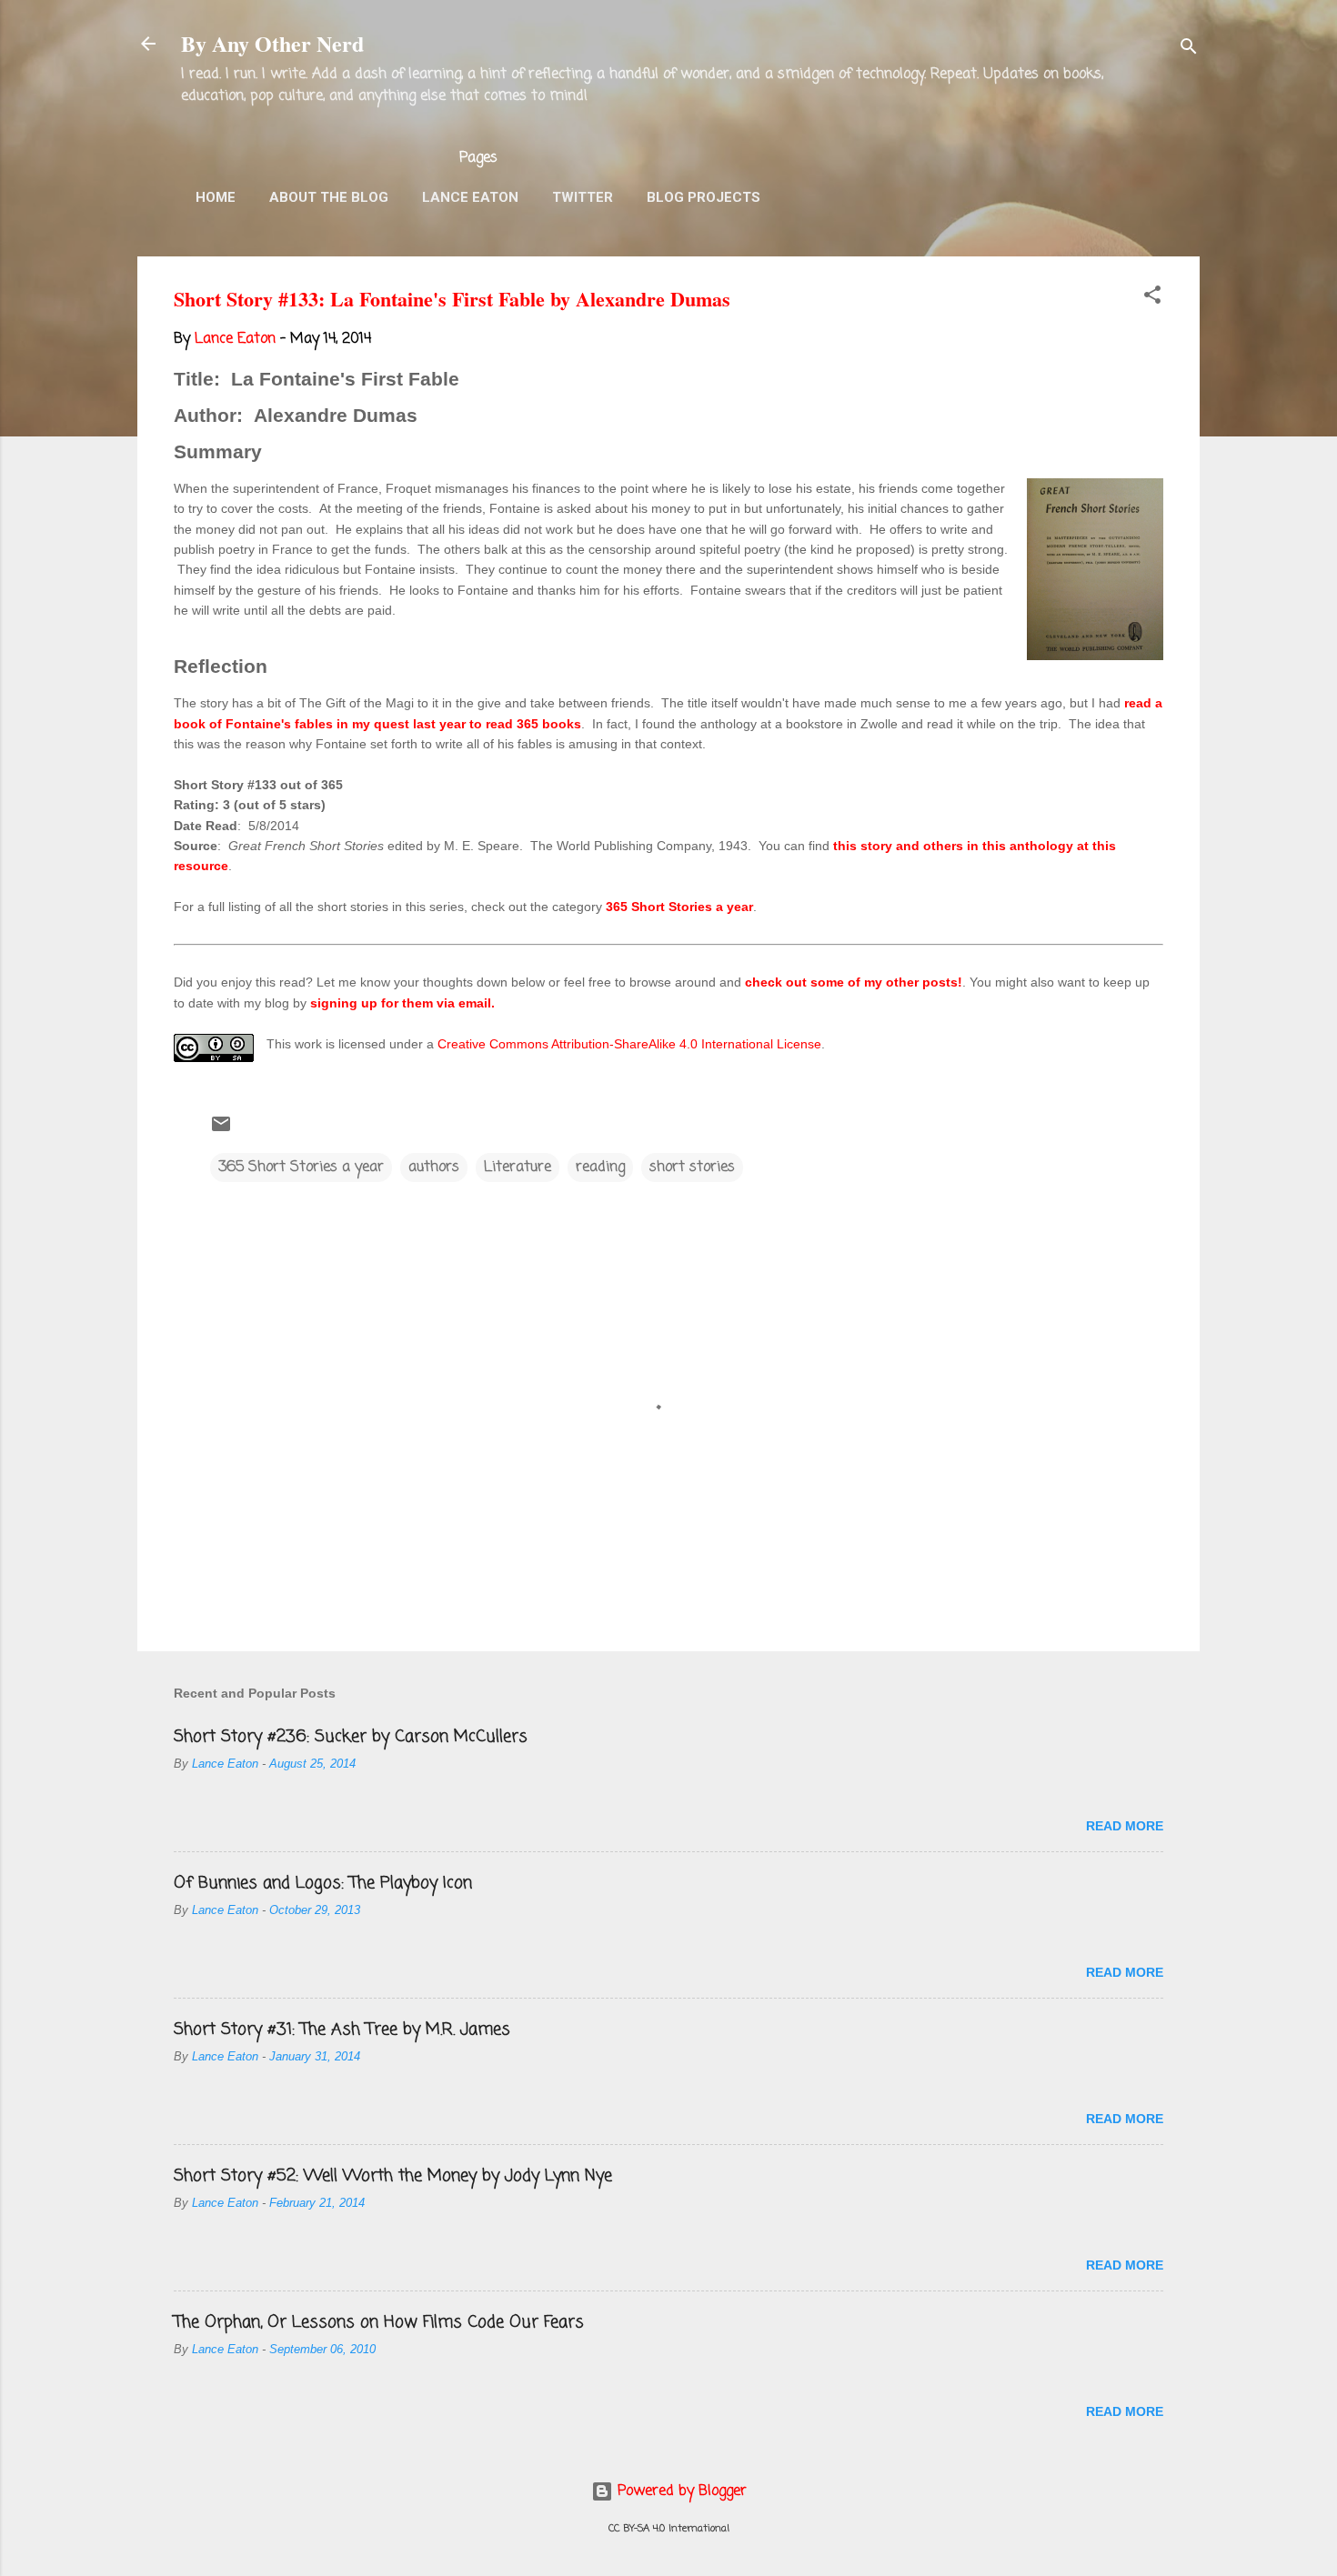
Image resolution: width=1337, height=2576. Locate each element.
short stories (692, 1168)
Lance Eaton (470, 197)
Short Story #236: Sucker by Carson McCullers (351, 1737)
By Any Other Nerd (272, 43)
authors (434, 1168)
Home (216, 197)
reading (600, 1168)
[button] (1152, 298)
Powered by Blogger (680, 2491)
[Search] (1189, 50)
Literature (518, 1168)
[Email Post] (221, 1131)
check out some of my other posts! (854, 982)
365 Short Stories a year (679, 907)
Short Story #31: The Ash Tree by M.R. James (342, 2030)
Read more (1125, 1826)
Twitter (583, 197)
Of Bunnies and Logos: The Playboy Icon (323, 1883)
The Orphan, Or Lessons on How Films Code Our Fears (379, 2322)
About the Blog (329, 197)
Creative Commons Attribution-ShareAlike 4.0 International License (629, 1044)
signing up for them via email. (402, 1003)
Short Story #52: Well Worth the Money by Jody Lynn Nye (393, 2176)
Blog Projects (704, 197)
